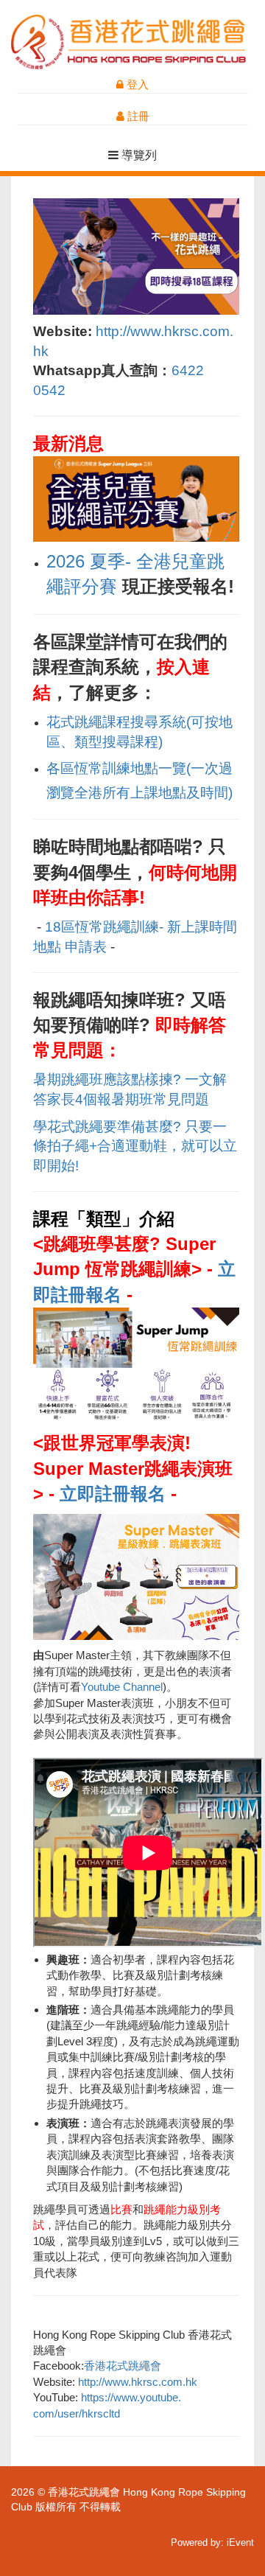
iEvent (240, 2542)
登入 (136, 84)
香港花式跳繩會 (123, 2366)
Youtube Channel (122, 1687)
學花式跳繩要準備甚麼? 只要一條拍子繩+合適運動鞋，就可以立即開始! (135, 1146)
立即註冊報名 (113, 1494)
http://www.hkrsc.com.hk (138, 2382)
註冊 (137, 116)
